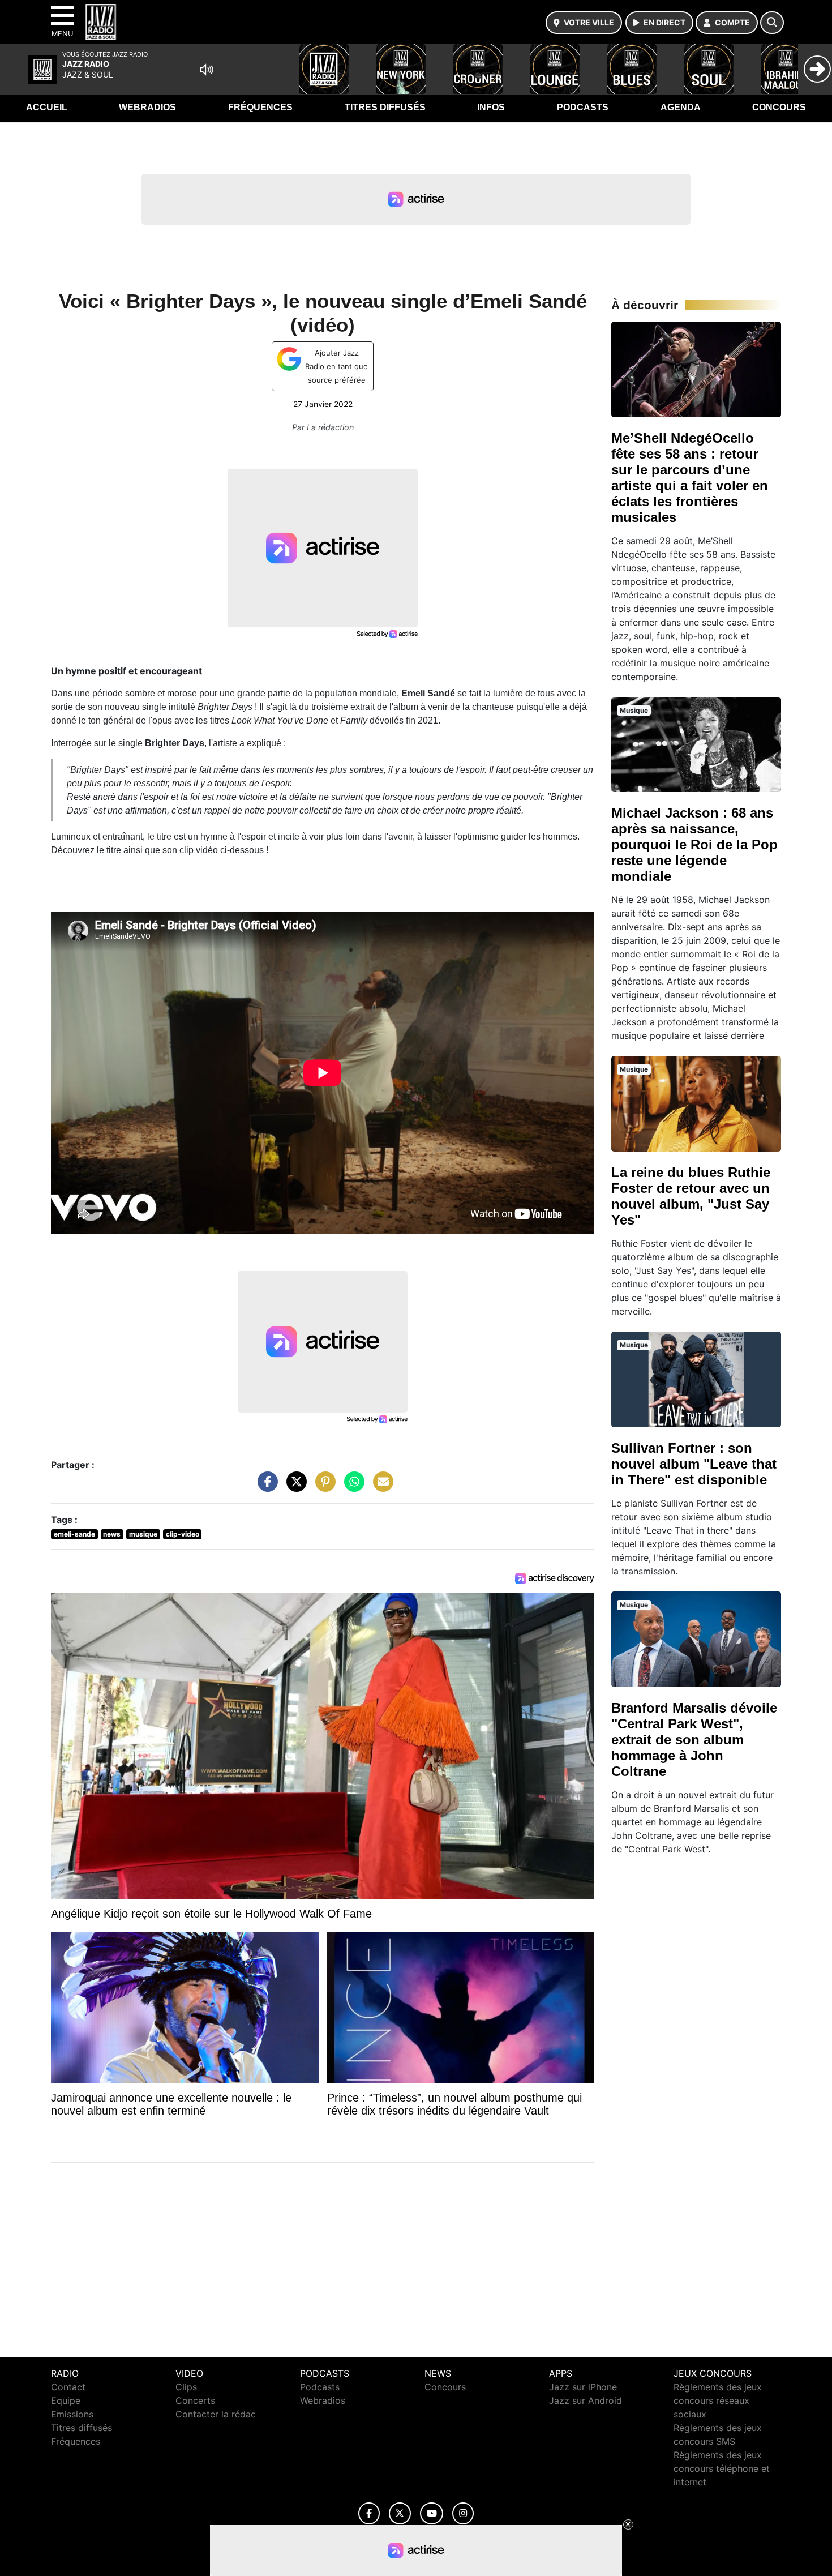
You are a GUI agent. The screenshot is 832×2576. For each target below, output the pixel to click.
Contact (68, 2387)
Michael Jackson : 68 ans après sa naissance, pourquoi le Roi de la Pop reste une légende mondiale (694, 844)
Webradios (147, 107)
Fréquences (260, 107)
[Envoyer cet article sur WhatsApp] (351, 1487)
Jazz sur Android (586, 2400)
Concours (779, 107)
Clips (186, 2387)
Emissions (72, 2414)
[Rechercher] (772, 23)
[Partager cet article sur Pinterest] (323, 1487)
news (112, 1534)
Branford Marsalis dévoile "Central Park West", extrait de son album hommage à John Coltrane (694, 1740)
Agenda (681, 107)
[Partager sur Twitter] (294, 1487)
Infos (491, 107)
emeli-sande (74, 1534)
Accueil (47, 107)
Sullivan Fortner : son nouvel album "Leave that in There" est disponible (694, 1464)
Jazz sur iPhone (583, 2387)
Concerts (195, 2400)
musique (143, 1534)
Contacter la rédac (216, 2414)
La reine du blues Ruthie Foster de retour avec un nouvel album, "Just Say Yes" (691, 1196)
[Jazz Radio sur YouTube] (432, 2513)
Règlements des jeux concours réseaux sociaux (718, 2400)
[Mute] (207, 70)
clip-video (183, 1534)
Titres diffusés (385, 107)
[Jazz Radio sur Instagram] (463, 2513)
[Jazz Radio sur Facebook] (369, 2513)
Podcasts (583, 107)
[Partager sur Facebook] (265, 1487)
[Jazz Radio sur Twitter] (400, 2513)
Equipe (66, 2400)
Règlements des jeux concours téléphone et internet (722, 2468)
